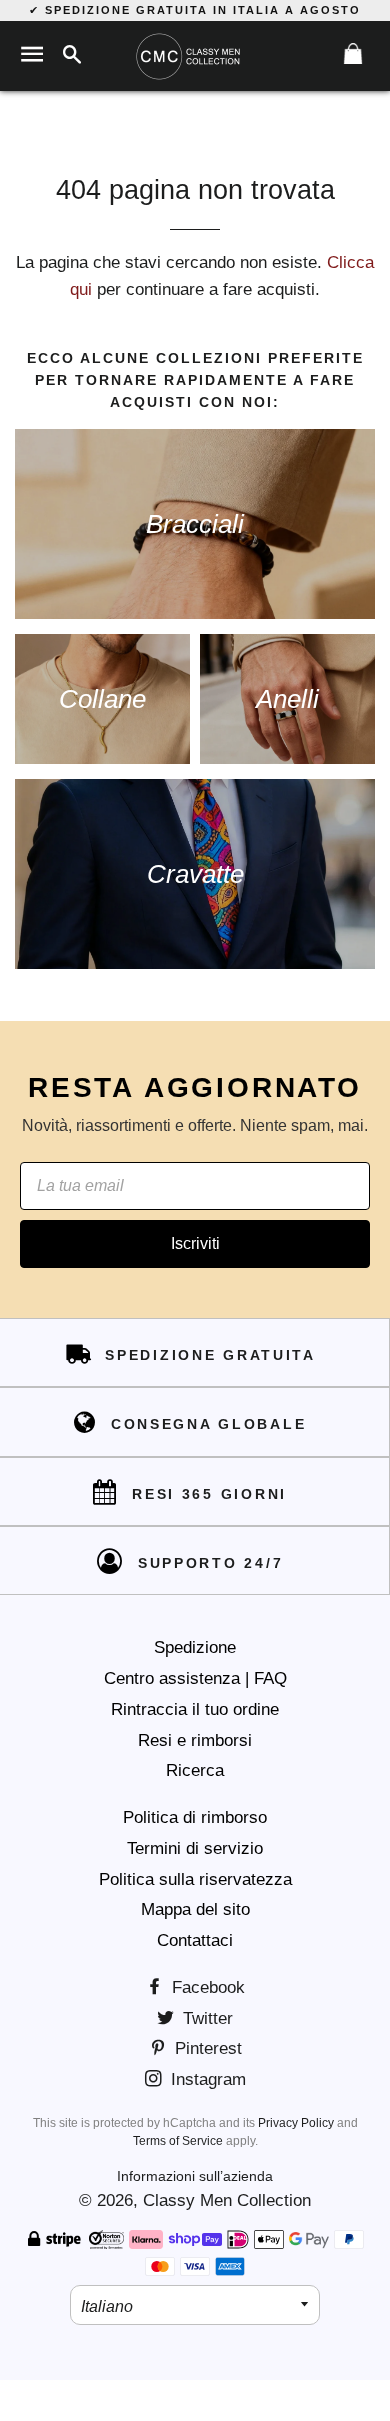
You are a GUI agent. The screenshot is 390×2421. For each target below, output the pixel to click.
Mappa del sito (195, 1909)
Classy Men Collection (227, 2200)
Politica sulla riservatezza (195, 1879)
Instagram (206, 2079)
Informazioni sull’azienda (195, 2176)
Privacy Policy (296, 2123)
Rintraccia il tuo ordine (195, 1709)
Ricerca (195, 1770)
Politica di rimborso (195, 1817)
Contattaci (195, 1940)
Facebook (206, 1987)
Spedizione (195, 1647)
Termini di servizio (195, 1848)
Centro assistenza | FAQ (195, 1678)
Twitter (205, 2018)
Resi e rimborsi (195, 1740)
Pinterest (206, 2048)
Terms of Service (178, 2141)
